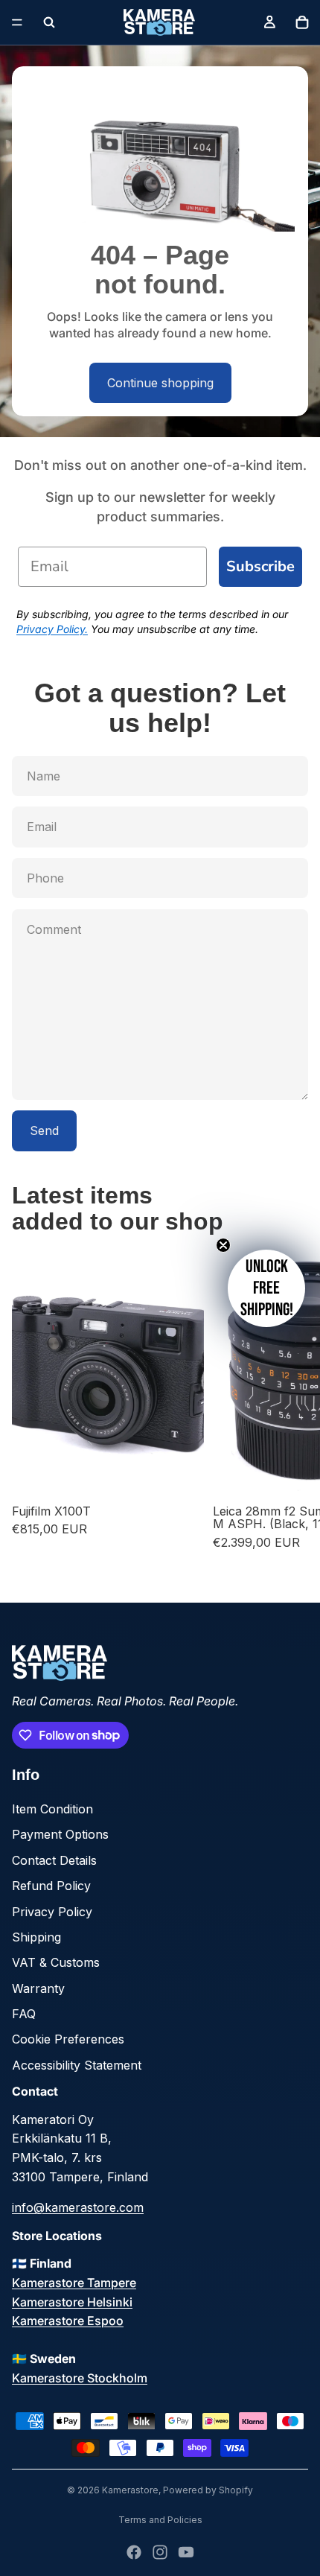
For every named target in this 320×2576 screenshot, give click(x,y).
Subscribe (260, 566)
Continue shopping (160, 383)
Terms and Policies (160, 2520)
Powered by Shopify (208, 2490)
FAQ (24, 2014)
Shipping (36, 1937)
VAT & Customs (56, 1962)
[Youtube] (186, 2552)
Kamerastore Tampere (74, 2283)
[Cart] (302, 22)
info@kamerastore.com (78, 2207)
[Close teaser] (223, 1245)
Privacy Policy (52, 1912)
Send (44, 1130)
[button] (266, 1288)
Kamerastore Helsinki (72, 2302)
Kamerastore (130, 2490)
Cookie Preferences (68, 2039)
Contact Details (54, 1860)
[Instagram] (160, 2552)
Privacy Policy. (52, 629)
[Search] (49, 22)
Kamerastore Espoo (68, 2321)
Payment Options (60, 1834)
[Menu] (17, 22)
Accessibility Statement (77, 2065)
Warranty (38, 1988)
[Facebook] (134, 2552)
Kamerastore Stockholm (80, 2378)
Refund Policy (51, 1886)
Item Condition (52, 1809)
